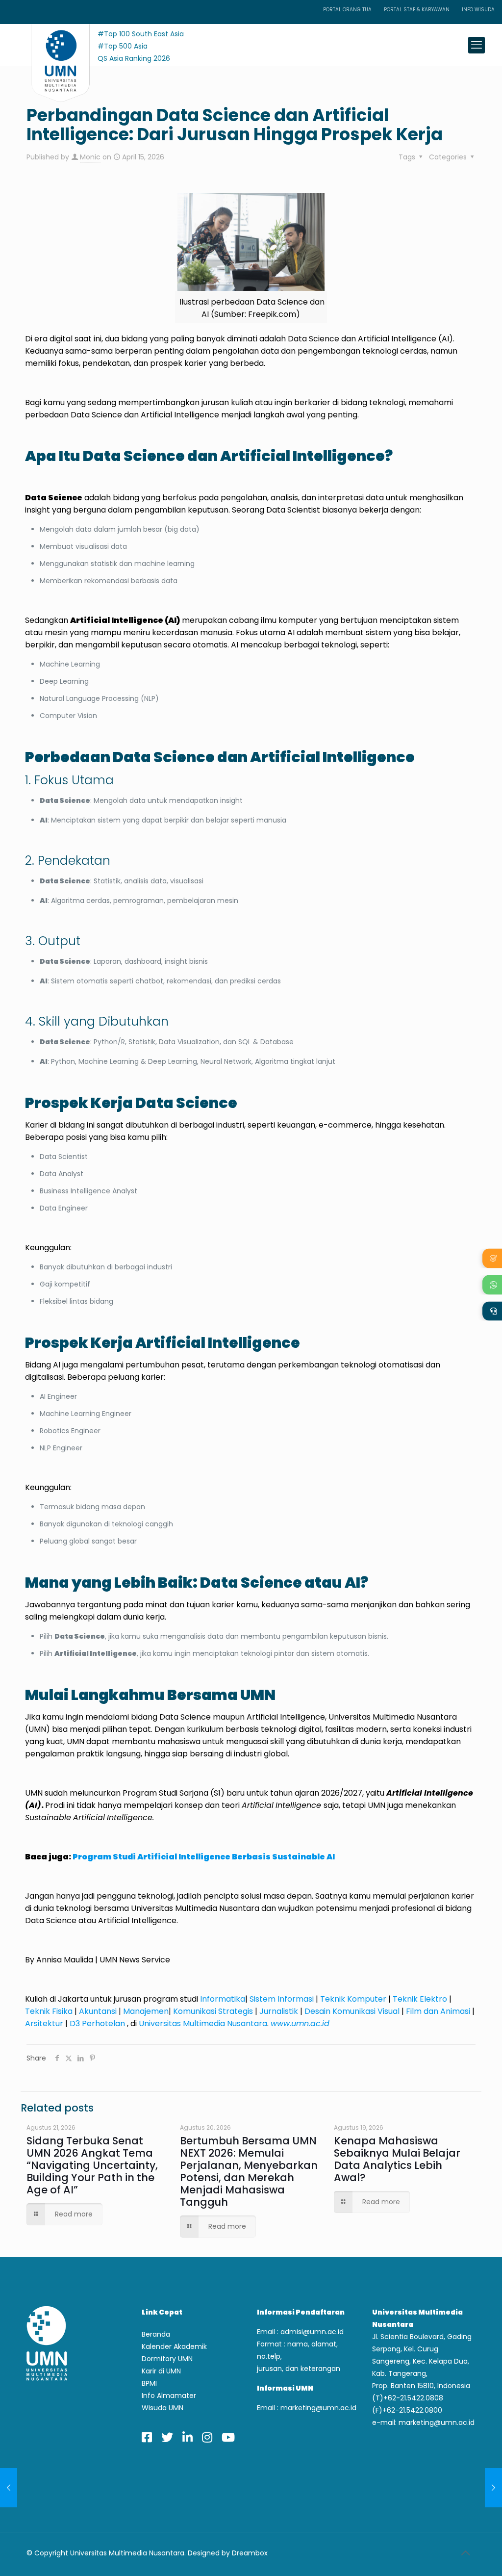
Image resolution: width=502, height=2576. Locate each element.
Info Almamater (169, 2396)
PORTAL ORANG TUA (347, 10)
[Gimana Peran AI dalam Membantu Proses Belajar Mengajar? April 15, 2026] (493, 2488)
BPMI (149, 2383)
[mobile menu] (477, 45)
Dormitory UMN (167, 2359)
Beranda (156, 2334)
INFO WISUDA (478, 10)
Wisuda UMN (163, 2408)
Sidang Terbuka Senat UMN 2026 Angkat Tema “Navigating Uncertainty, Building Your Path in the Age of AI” (92, 2165)
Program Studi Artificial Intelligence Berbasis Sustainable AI (204, 1857)
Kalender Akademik (174, 2346)
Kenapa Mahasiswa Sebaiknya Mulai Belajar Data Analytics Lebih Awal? (397, 2159)
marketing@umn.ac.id (318, 2408)
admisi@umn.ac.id (312, 2332)
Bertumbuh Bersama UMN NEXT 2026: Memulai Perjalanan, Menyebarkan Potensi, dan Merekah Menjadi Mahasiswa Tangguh (249, 2171)
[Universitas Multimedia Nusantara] (51, 45)
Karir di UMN (161, 2371)
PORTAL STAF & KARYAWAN (417, 10)
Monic (90, 157)
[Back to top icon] (465, 2553)
